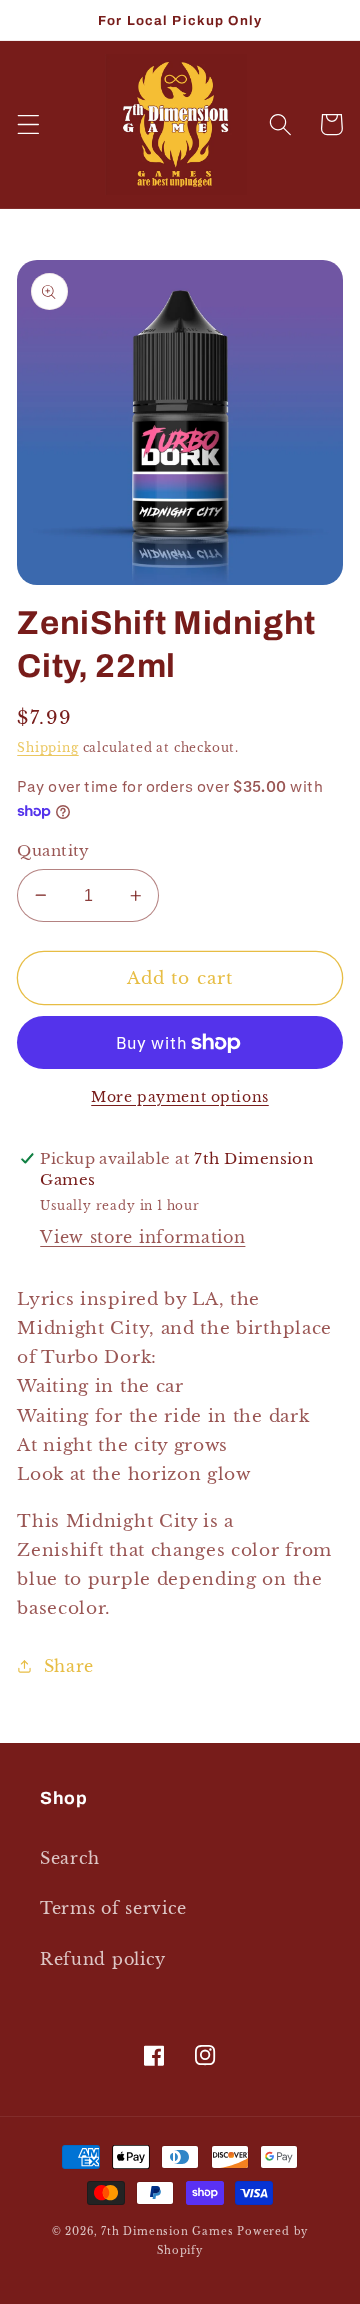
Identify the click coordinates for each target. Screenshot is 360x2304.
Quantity (53, 850)
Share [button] (69, 1666)
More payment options (180, 1097)
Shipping (47, 748)
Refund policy (103, 1959)
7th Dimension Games (167, 2232)
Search (70, 1858)
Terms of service (113, 1908)
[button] (28, 124)
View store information (142, 1237)
